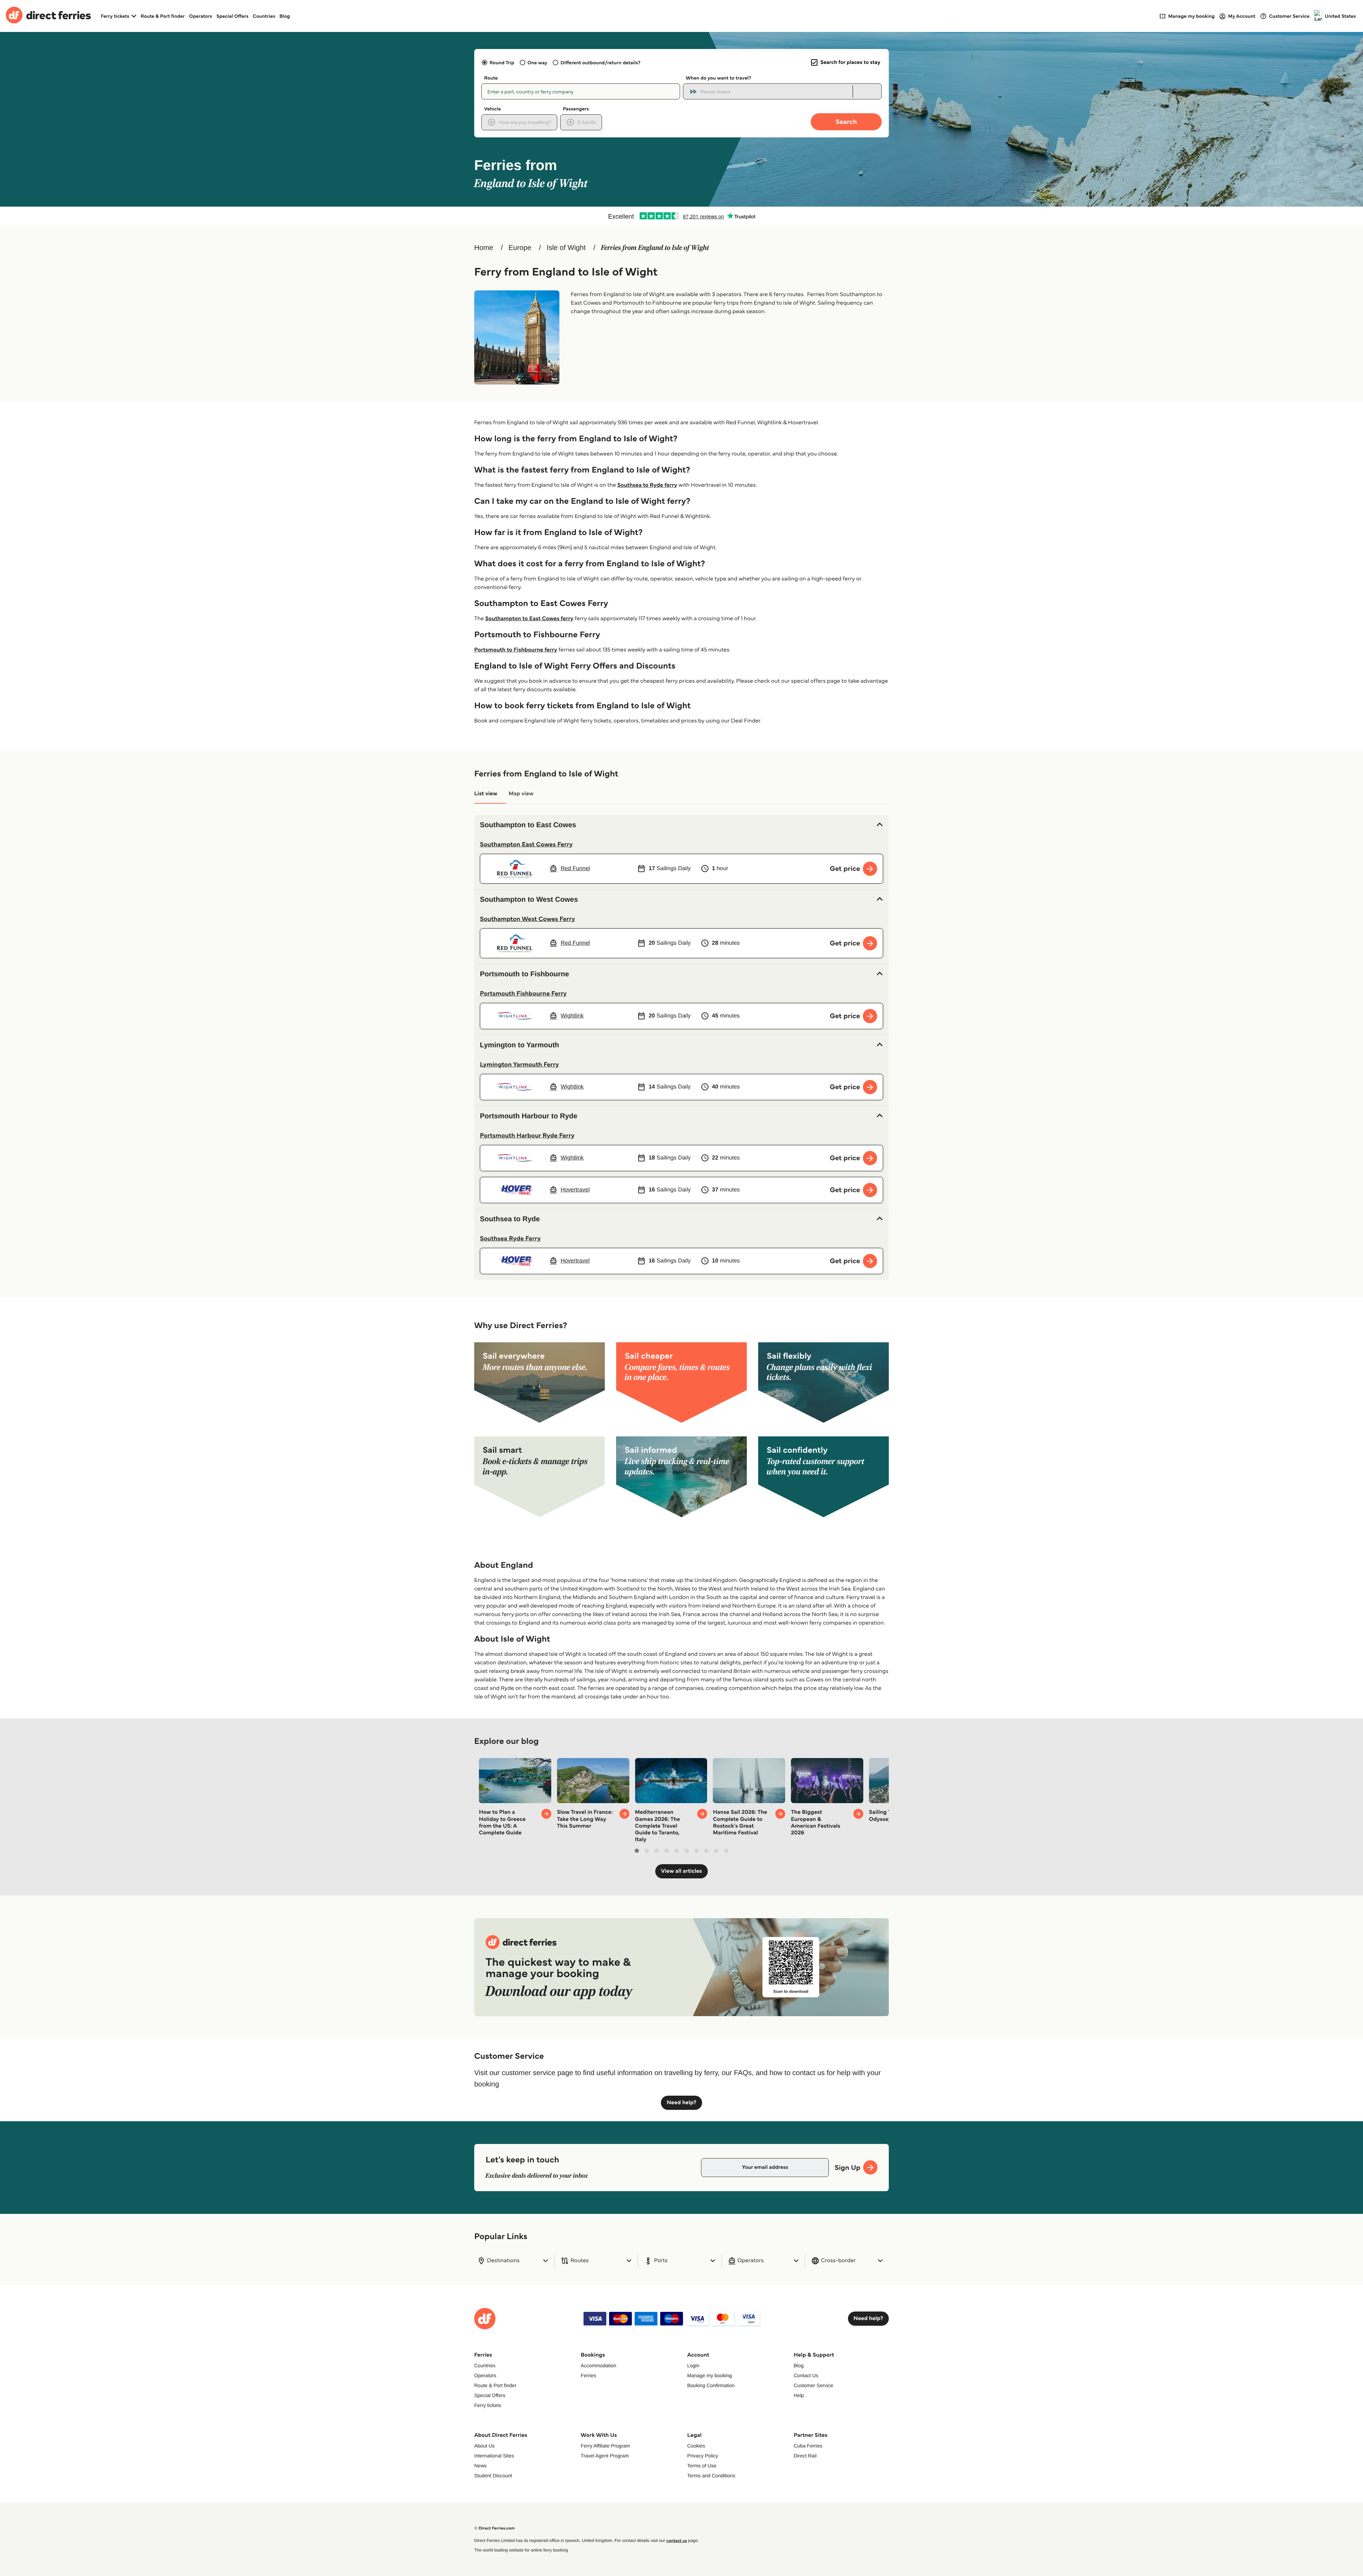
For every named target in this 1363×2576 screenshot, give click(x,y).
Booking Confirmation (711, 2385)
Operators (201, 16)
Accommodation (598, 2365)
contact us (677, 2541)
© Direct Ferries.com (494, 2528)
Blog (285, 16)
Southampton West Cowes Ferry (527, 919)
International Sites (494, 2456)
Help (799, 2395)
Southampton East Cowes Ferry (526, 844)
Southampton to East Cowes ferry (529, 619)
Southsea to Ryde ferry (647, 485)
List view (486, 794)
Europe (520, 248)
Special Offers (232, 16)
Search (846, 122)
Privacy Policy (703, 2456)
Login (693, 2365)
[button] (681, 825)
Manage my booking (710, 2375)
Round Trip (502, 62)
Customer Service (813, 2385)
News (480, 2466)
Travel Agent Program (605, 2456)
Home (484, 248)
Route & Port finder (163, 16)
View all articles (681, 1871)
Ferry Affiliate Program (605, 2446)
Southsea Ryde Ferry (510, 1238)
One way (537, 62)
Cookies (696, 2446)
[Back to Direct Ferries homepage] (48, 16)
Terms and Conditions (711, 2476)
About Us (485, 2446)
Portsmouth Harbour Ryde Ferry (527, 1135)
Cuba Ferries (808, 2446)
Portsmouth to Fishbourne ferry (516, 650)
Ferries (589, 2375)
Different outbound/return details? (600, 62)
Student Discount (493, 2476)
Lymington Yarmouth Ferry (519, 1064)
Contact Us (806, 2375)
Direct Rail (805, 2456)
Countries (264, 16)
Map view (521, 794)
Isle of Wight (566, 248)
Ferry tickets (488, 2405)
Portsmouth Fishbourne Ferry (523, 993)
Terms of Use (702, 2466)
